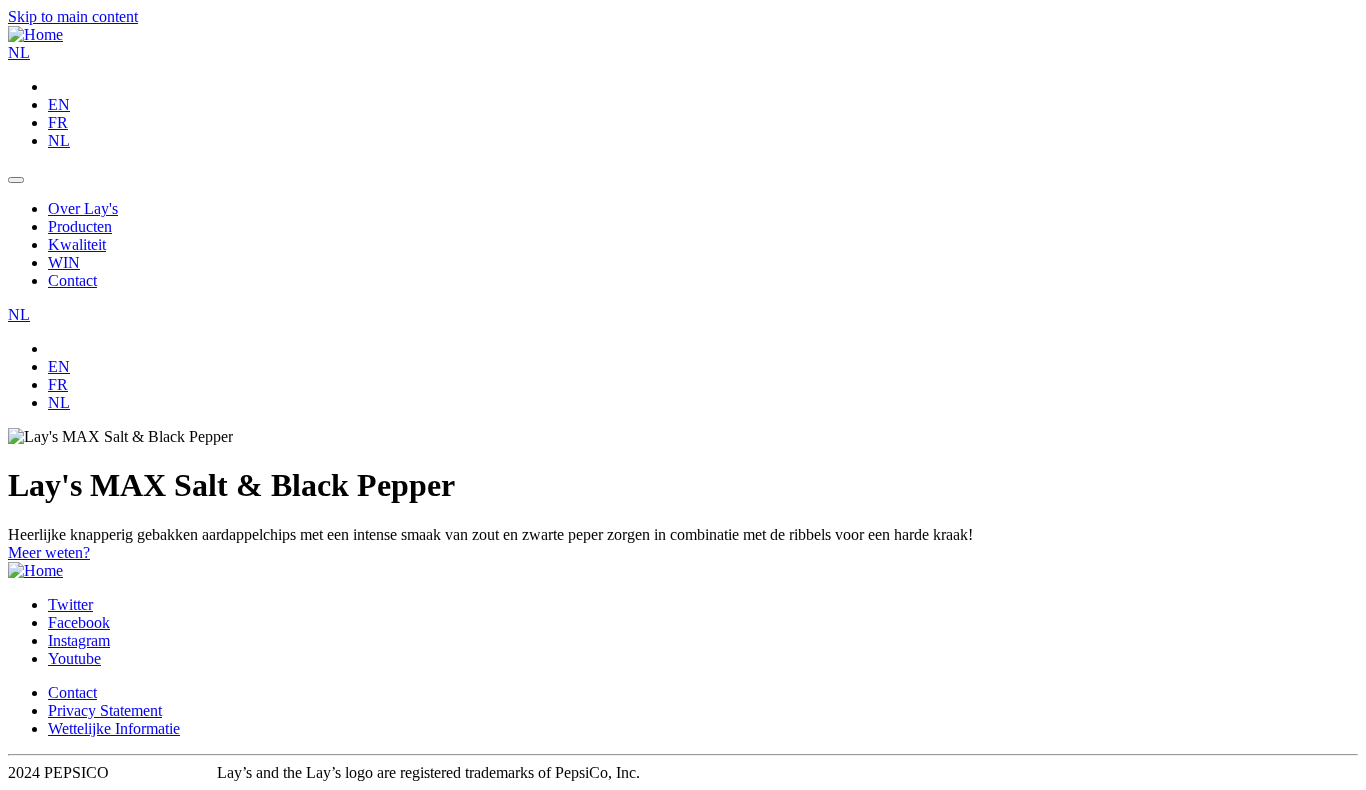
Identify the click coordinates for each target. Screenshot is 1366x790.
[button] (19, 52)
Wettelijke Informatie (114, 728)
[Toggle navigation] (16, 180)
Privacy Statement (105, 710)
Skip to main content (73, 16)
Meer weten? (49, 552)
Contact (72, 692)
